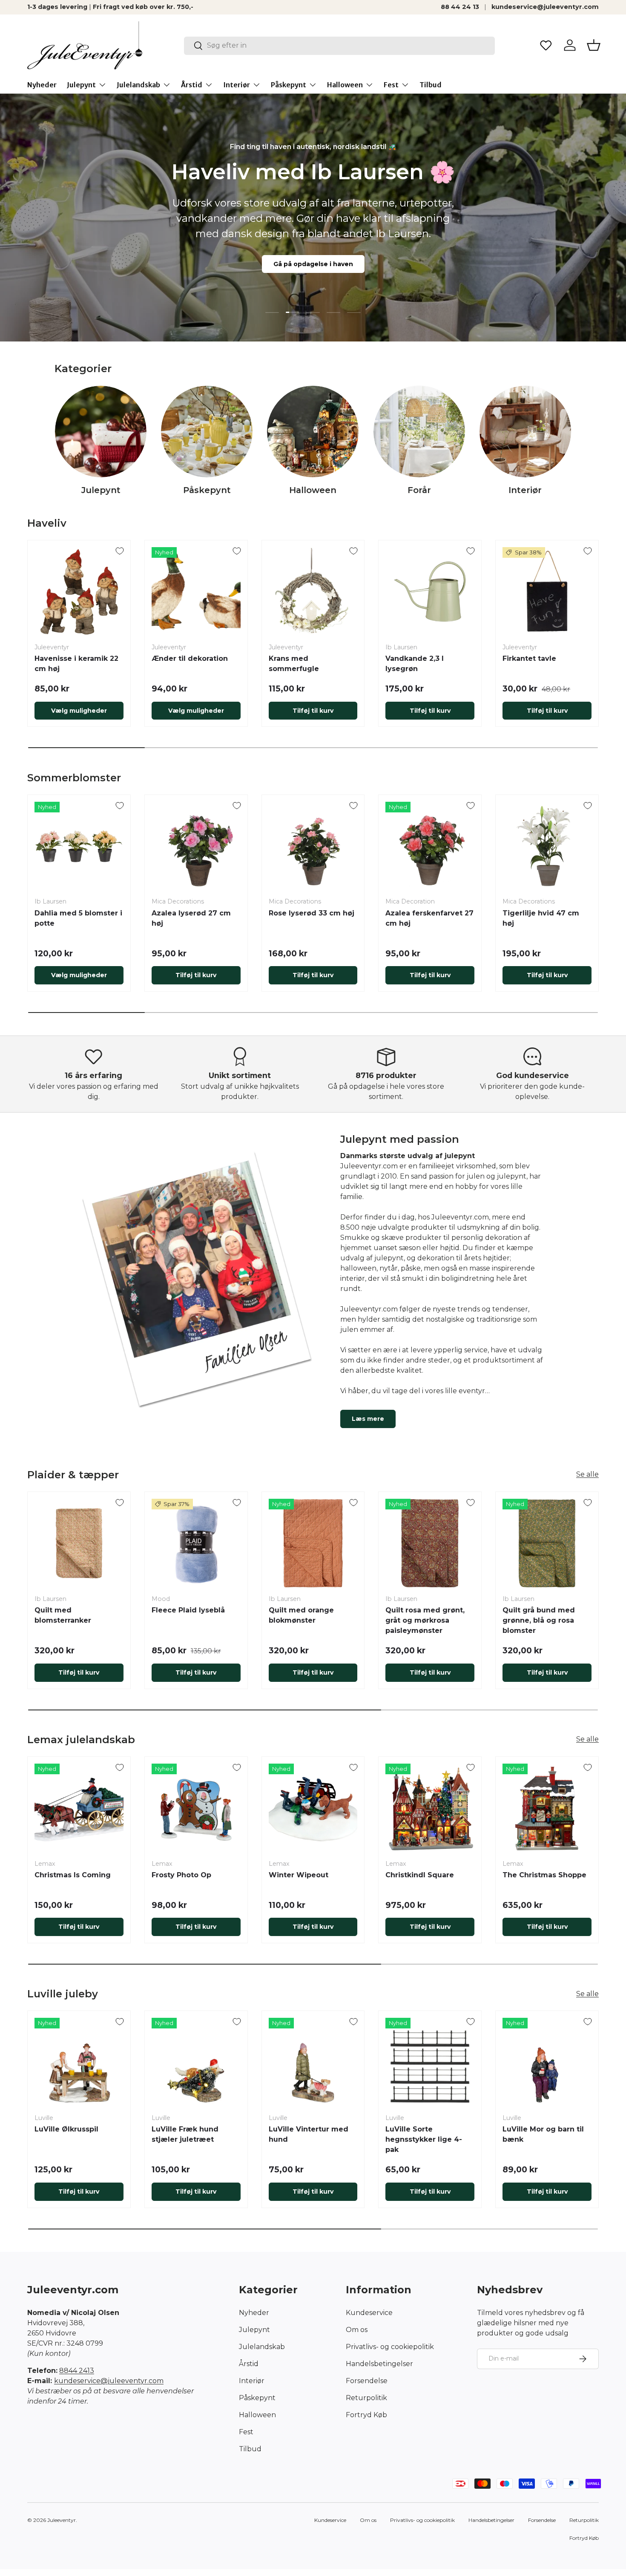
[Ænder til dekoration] (196, 592)
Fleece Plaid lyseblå (188, 1610)
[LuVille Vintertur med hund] (313, 2062)
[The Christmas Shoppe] (547, 1808)
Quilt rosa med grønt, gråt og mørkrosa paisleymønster (425, 1620)
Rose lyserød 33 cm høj (312, 913)
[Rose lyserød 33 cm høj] (313, 846)
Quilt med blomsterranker (63, 1615)
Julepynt (81, 85)
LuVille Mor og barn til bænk (543, 2134)
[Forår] (419, 432)
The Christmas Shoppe (544, 1875)
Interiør (237, 85)
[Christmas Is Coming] (79, 1808)
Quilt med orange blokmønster (301, 1615)
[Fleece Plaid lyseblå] (196, 1543)
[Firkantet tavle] (547, 592)
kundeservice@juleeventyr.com (545, 7)
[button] (594, 45)
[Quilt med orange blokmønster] (313, 1543)
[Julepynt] (101, 432)
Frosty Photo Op (181, 1875)
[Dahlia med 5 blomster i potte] (79, 846)
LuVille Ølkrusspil (66, 2129)
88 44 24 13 (460, 7)
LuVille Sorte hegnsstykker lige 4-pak (424, 2139)
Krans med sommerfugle (294, 664)
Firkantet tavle (529, 658)
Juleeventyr (62, 2520)
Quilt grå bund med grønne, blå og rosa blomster (539, 1620)
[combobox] (340, 45)
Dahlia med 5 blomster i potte (78, 918)
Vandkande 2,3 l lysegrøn (415, 664)
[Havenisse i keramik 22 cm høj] (79, 592)
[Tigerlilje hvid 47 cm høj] (547, 846)
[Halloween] (313, 432)
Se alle (587, 1474)
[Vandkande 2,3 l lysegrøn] (430, 592)
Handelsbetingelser (379, 2364)
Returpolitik (366, 2398)
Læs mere (368, 1419)
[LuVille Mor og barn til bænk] (547, 2062)
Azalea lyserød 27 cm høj (191, 918)
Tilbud (431, 85)
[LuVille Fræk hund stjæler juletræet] (196, 2062)
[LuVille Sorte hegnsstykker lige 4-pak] (430, 2062)
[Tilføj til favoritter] (120, 551)
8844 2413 (77, 2371)
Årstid (192, 85)
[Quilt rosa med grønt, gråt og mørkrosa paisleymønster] (430, 1543)
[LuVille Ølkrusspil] (79, 2062)
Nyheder (42, 85)
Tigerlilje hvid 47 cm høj (541, 918)
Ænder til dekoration (190, 658)
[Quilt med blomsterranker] (79, 1543)
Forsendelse (367, 2381)
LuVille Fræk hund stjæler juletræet (185, 2134)
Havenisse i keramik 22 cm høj (76, 664)
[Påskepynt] (207, 432)
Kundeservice (369, 2313)
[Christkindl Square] (430, 1808)
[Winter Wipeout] (313, 1808)
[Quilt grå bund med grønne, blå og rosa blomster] (547, 1543)
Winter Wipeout (299, 1875)
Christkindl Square (420, 1875)
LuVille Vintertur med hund (309, 2134)
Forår (419, 490)
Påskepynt (289, 85)
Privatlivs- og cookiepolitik (390, 2347)
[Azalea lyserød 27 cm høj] (196, 846)
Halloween (345, 85)
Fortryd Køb (366, 2415)
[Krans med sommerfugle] (313, 592)
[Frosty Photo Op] (196, 1808)
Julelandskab (138, 85)
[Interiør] (525, 432)
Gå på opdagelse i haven (313, 264)
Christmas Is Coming (73, 1875)
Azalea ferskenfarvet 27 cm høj (429, 918)
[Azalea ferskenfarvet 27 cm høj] (430, 846)
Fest (391, 85)
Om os (357, 2330)
